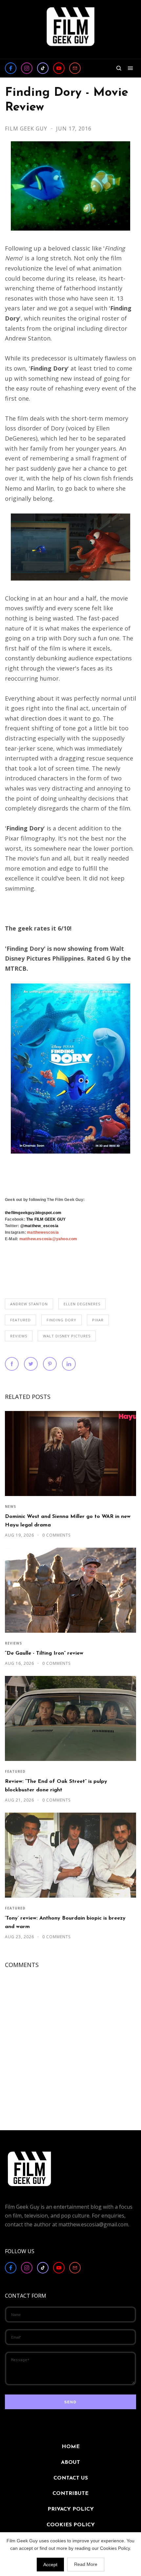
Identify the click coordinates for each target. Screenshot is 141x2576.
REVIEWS (19, 1336)
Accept (50, 2565)
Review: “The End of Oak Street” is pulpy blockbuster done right (56, 1786)
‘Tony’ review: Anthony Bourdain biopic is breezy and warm (65, 1922)
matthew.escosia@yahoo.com (48, 1239)
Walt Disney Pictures (67, 1336)
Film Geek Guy (27, 129)
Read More (86, 2564)
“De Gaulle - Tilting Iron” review (44, 1653)
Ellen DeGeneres (82, 1304)
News (10, 1506)
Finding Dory (61, 1320)
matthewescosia (43, 1232)
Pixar (98, 1320)
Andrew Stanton (29, 1304)
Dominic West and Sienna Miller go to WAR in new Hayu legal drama (68, 1521)
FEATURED (20, 1320)
